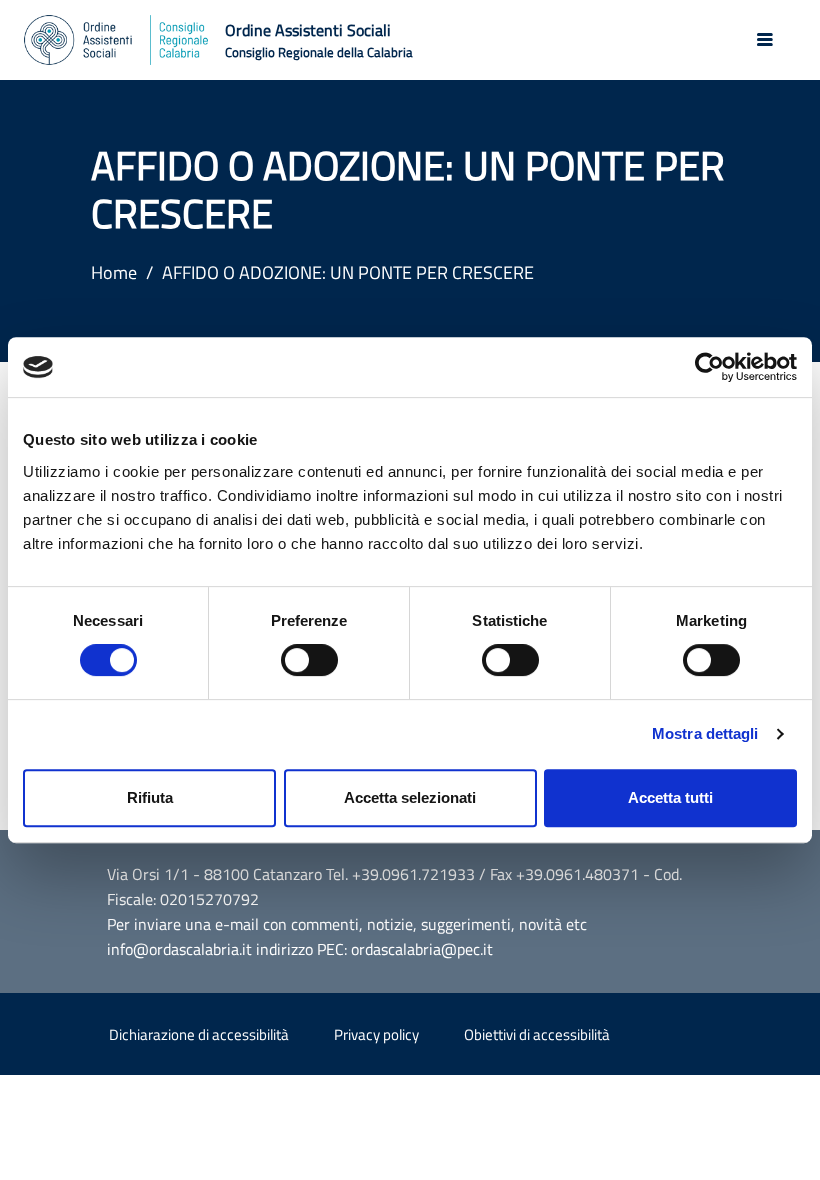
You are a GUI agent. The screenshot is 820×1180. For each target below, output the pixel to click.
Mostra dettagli (705, 733)
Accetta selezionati (410, 797)
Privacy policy (376, 1034)
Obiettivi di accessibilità (537, 1034)
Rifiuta (150, 797)
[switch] (309, 660)
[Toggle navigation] (765, 40)
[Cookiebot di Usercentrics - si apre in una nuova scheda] (709, 367)
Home (114, 272)
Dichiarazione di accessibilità (199, 1034)
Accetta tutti (670, 797)
